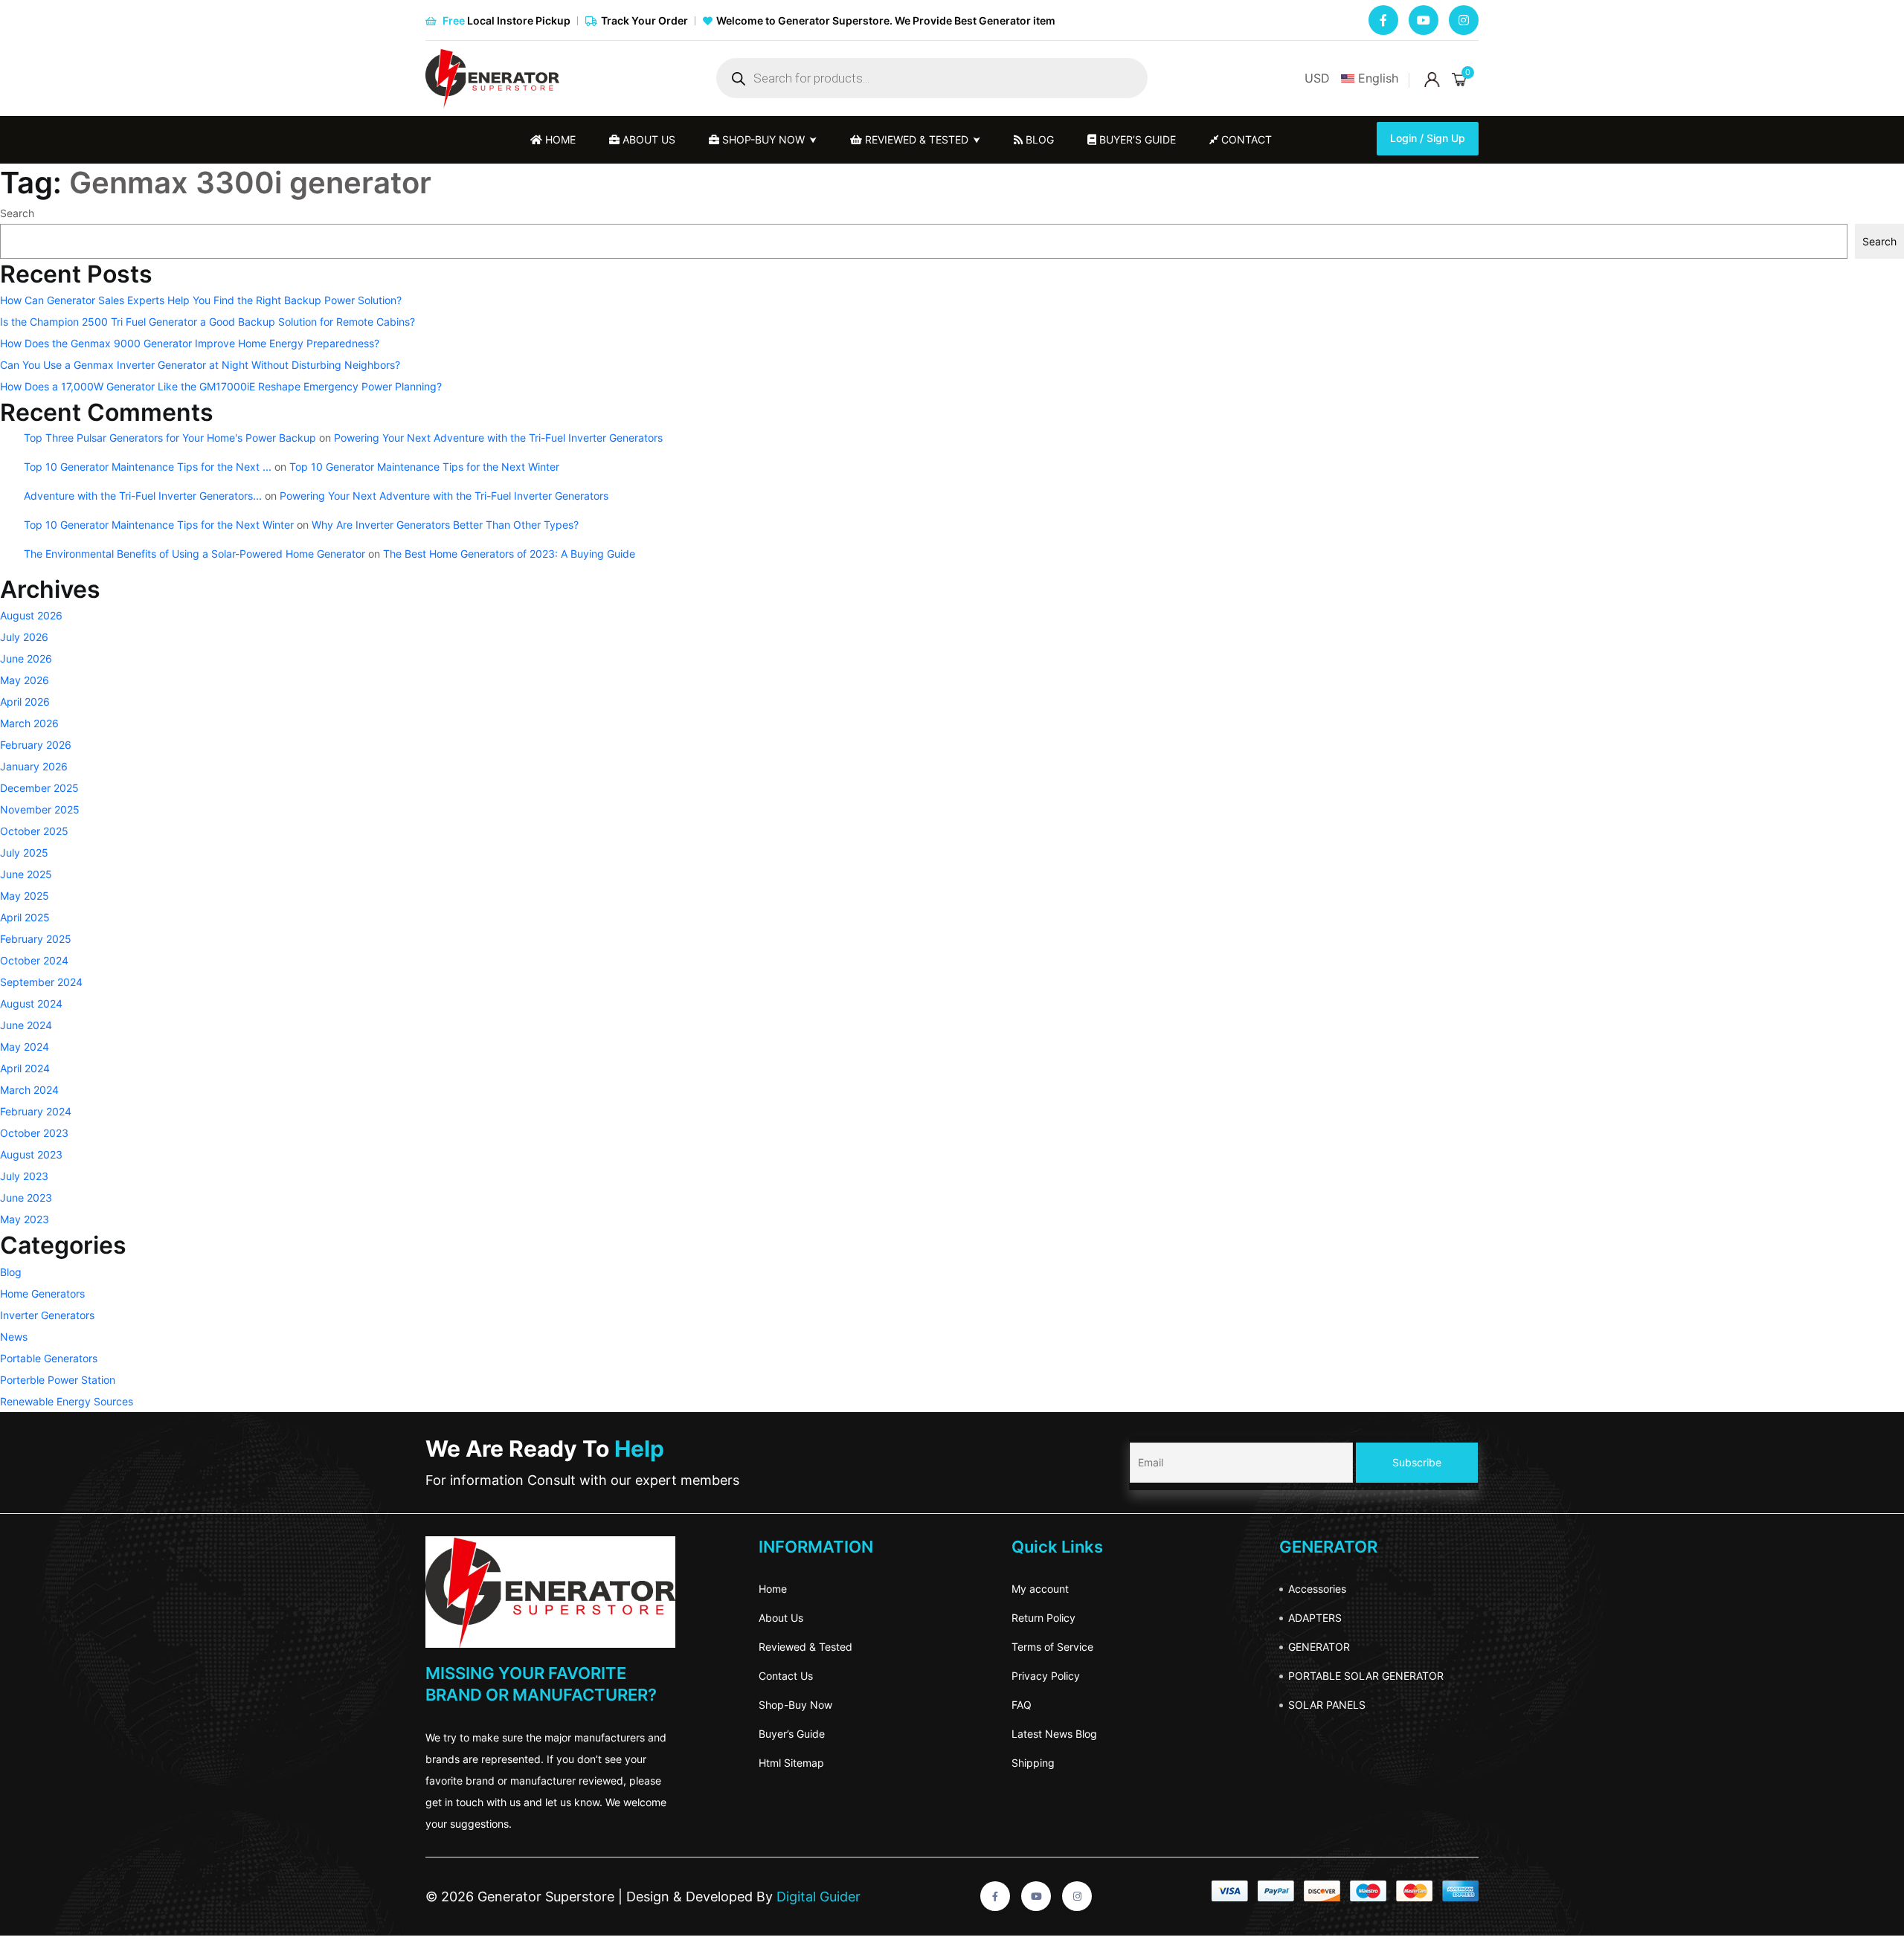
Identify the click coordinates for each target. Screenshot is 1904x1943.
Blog (1038, 139)
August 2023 (31, 1154)
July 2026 (24, 637)
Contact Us (786, 1676)
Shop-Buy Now (795, 1705)
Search (17, 213)
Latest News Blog (1054, 1734)
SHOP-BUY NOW (762, 139)
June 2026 (26, 658)
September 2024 (41, 982)
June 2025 (26, 874)
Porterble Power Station (58, 1380)
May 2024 (25, 1047)
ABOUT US (647, 139)
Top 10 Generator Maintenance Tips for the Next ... (148, 467)
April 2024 (25, 1068)
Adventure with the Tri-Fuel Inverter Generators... (143, 496)
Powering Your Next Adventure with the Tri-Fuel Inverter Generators (498, 438)
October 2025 (34, 831)
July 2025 (24, 853)
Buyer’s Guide (792, 1734)
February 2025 (36, 939)
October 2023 (34, 1133)
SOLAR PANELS (1327, 1705)
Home (559, 139)
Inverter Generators (47, 1315)
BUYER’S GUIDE (1136, 139)
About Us (781, 1618)
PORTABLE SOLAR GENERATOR (1366, 1676)
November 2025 (40, 809)
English (1378, 78)
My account (1040, 1589)
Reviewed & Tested (805, 1647)
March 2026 (29, 723)
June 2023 (26, 1198)
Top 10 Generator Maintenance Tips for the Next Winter (424, 467)
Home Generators (42, 1293)
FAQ (1022, 1705)
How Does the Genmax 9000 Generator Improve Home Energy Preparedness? (190, 343)
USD (1317, 78)
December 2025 (39, 788)
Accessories (1317, 1589)
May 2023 (25, 1219)
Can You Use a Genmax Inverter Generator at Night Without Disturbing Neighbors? (200, 365)
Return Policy (1043, 1618)
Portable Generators (49, 1358)
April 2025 (25, 917)
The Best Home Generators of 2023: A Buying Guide (509, 554)
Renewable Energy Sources (67, 1401)
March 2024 (29, 1090)
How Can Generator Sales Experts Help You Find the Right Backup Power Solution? (201, 300)
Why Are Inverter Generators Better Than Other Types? (445, 525)
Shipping (1033, 1763)
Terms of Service (1052, 1647)
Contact (1245, 139)
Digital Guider (817, 1897)
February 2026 (36, 745)
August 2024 (31, 1003)
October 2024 (34, 960)
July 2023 (24, 1176)
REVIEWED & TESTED (915, 139)
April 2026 (25, 702)
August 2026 (31, 615)
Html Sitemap (791, 1763)
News (14, 1337)
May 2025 (25, 896)
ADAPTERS (1315, 1618)
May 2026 (25, 680)
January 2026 (34, 766)
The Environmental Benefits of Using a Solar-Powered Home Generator (194, 554)
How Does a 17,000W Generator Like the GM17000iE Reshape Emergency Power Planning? (221, 386)
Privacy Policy (1046, 1676)
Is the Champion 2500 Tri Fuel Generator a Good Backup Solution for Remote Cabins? (208, 322)
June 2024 (26, 1025)
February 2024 (36, 1111)
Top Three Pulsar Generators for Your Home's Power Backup (170, 438)
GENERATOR (1319, 1647)
